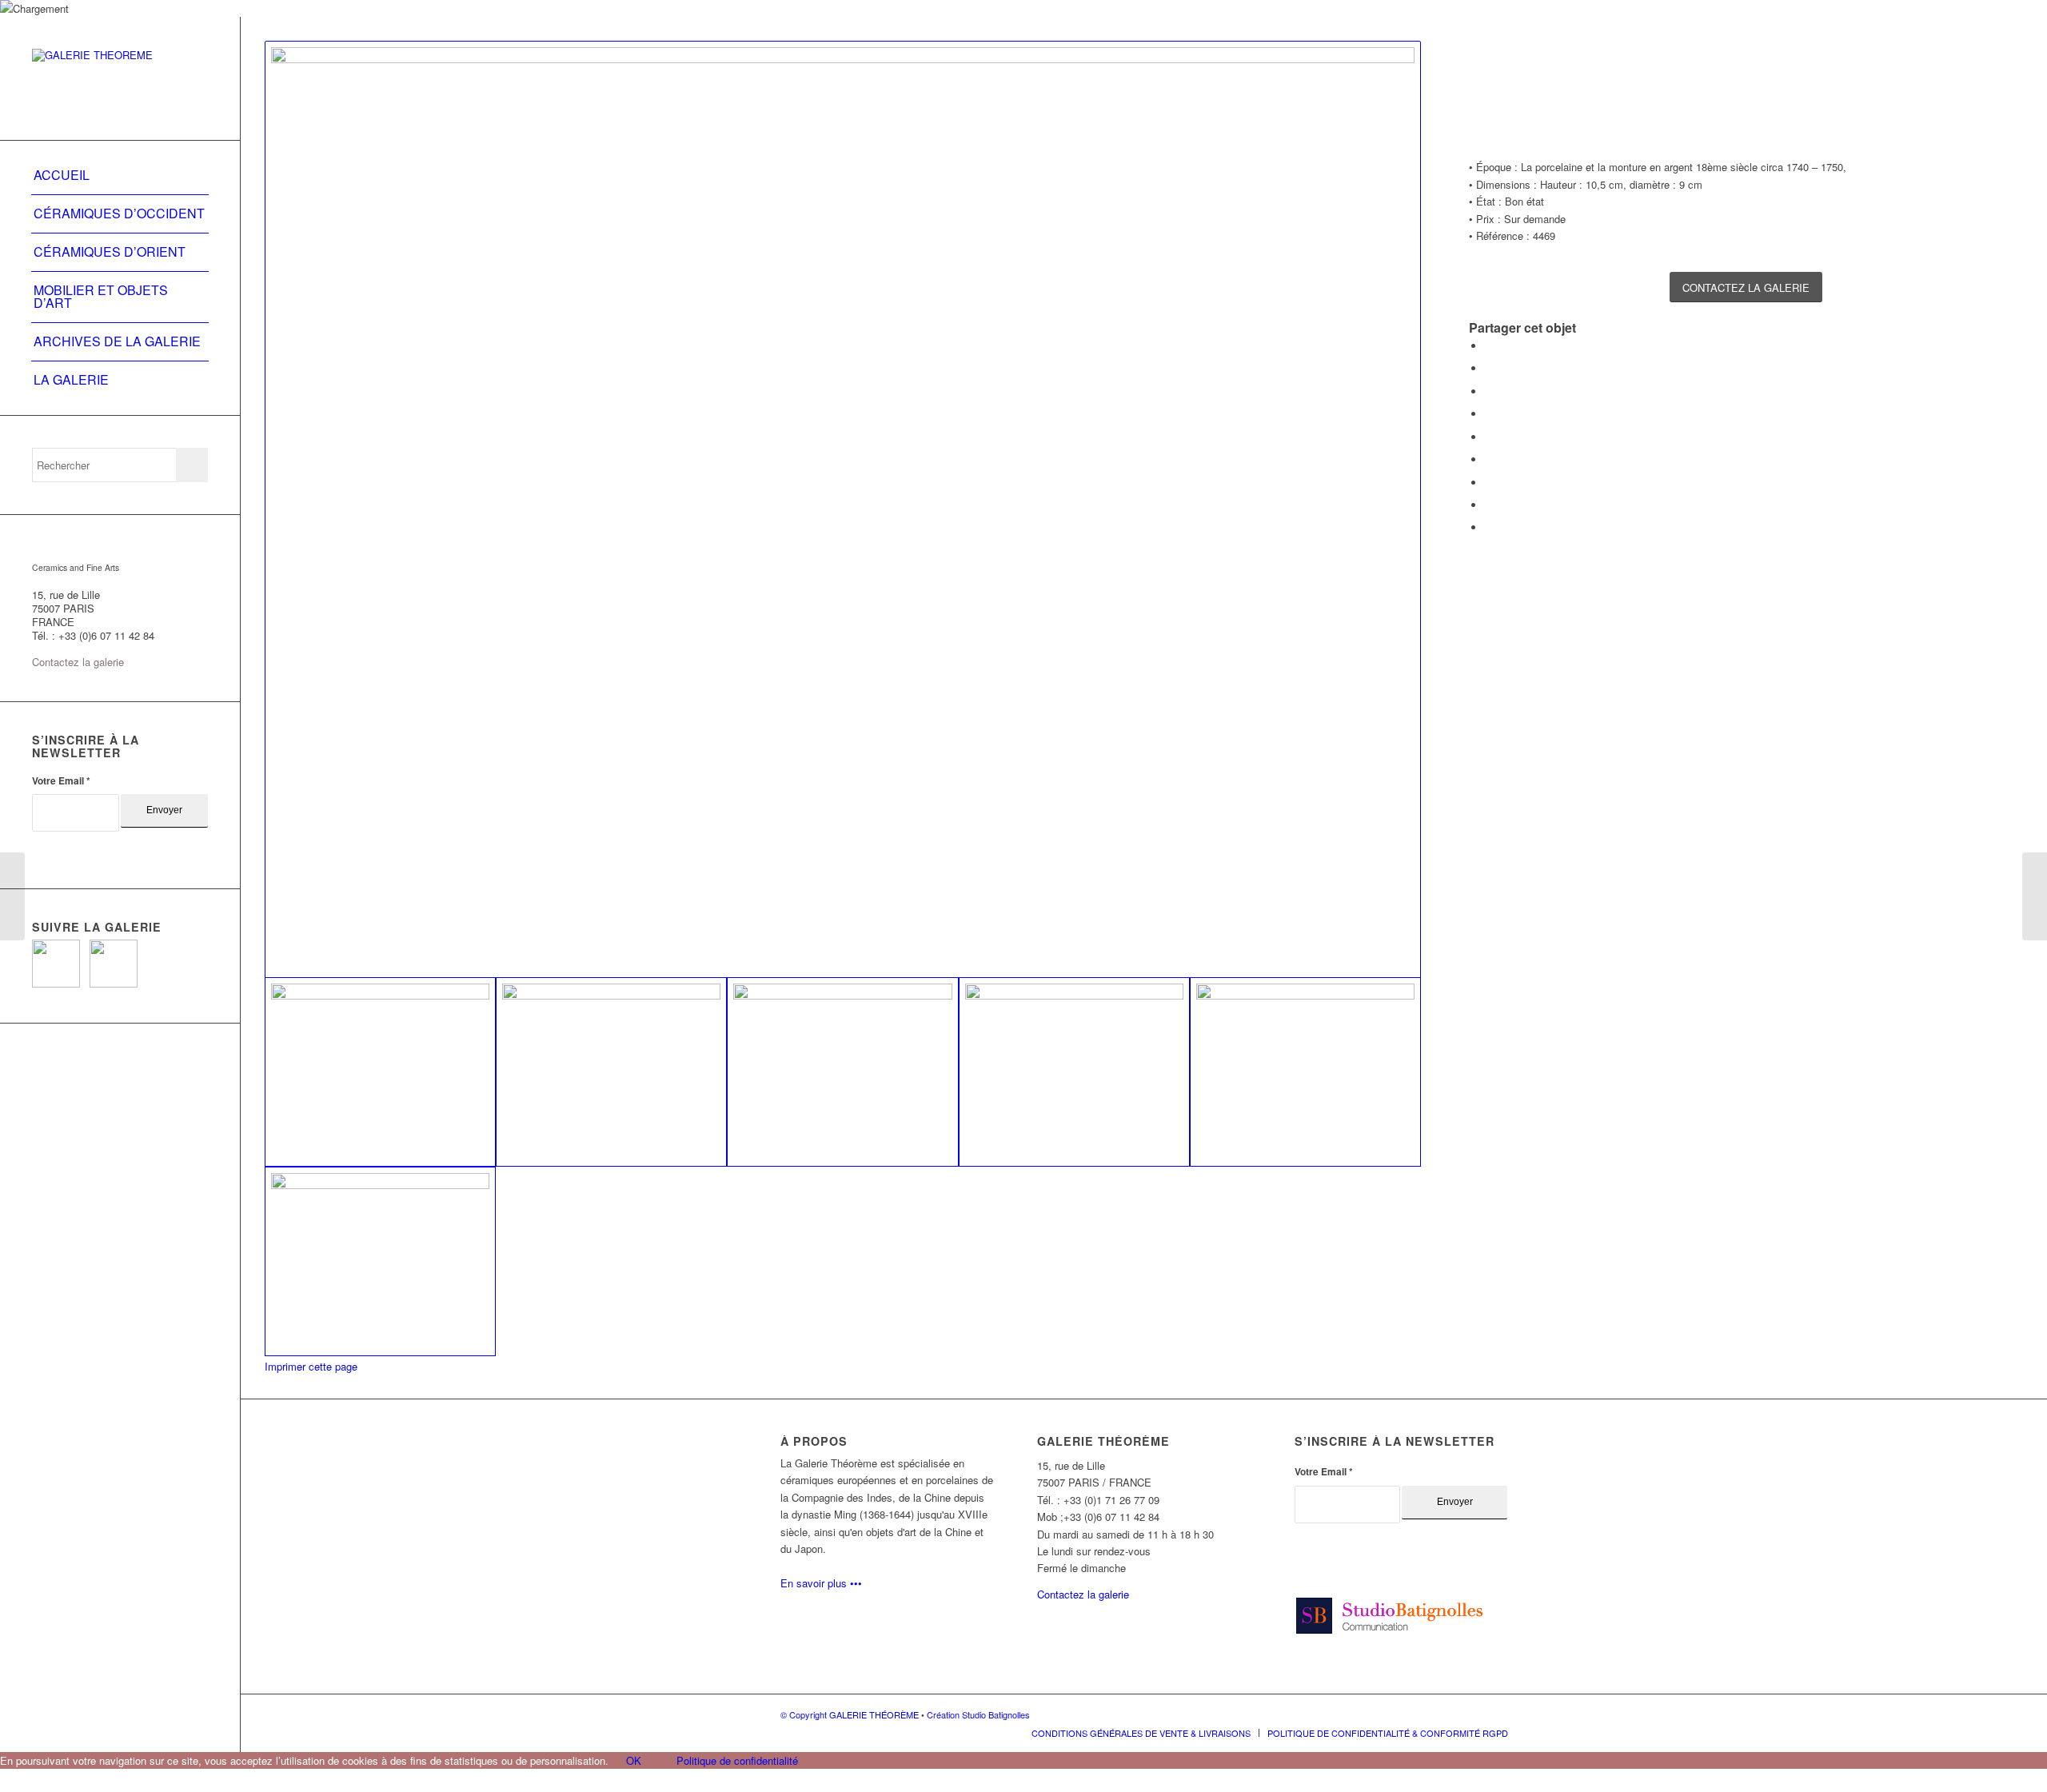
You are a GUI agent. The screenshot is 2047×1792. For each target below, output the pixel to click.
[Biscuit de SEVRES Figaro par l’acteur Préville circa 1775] (12, 896)
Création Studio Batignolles (978, 1714)
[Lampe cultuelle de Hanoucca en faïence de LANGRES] (2035, 896)
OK (634, 1760)
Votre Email (61, 781)
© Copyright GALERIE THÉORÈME (851, 1714)
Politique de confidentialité (737, 1760)
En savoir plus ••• (821, 1583)
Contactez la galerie (78, 662)
